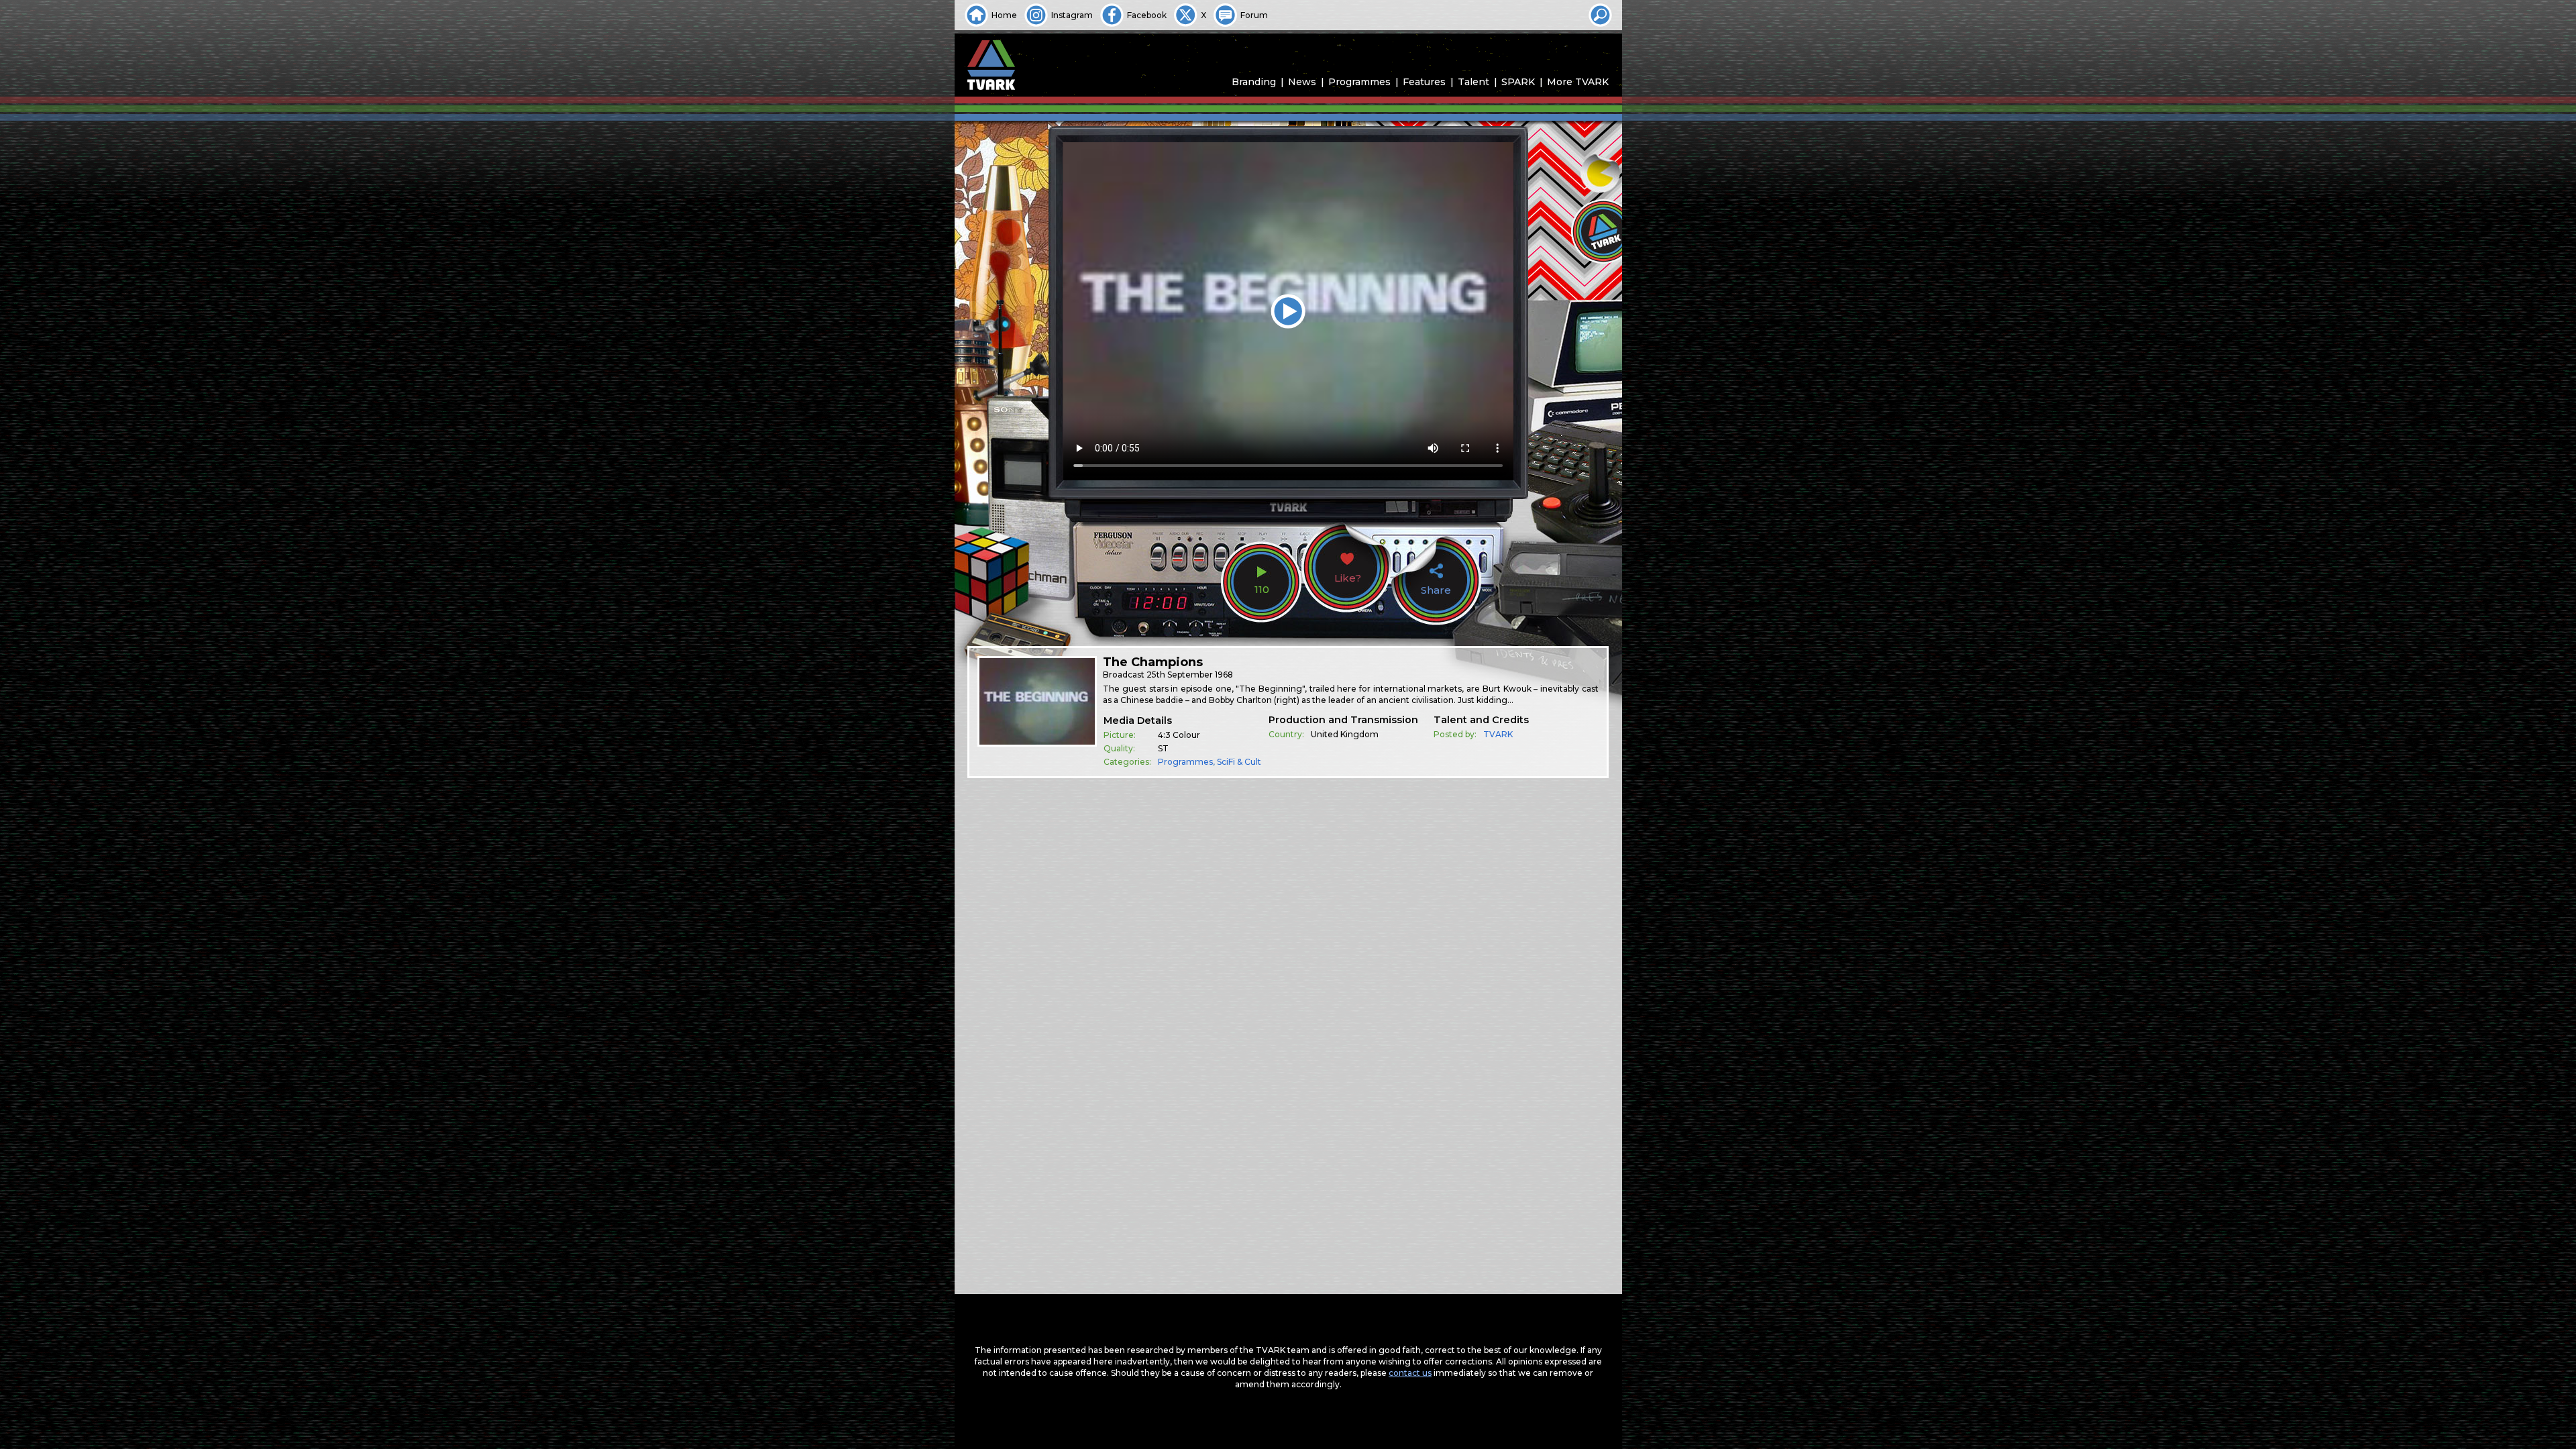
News (1302, 82)
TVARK (1498, 734)
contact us (1410, 1373)
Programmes (1359, 82)
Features (1424, 82)
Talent (1473, 82)
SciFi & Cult (1239, 762)
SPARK (1518, 82)
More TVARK (1578, 82)
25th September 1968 (1190, 675)
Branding (1254, 82)
